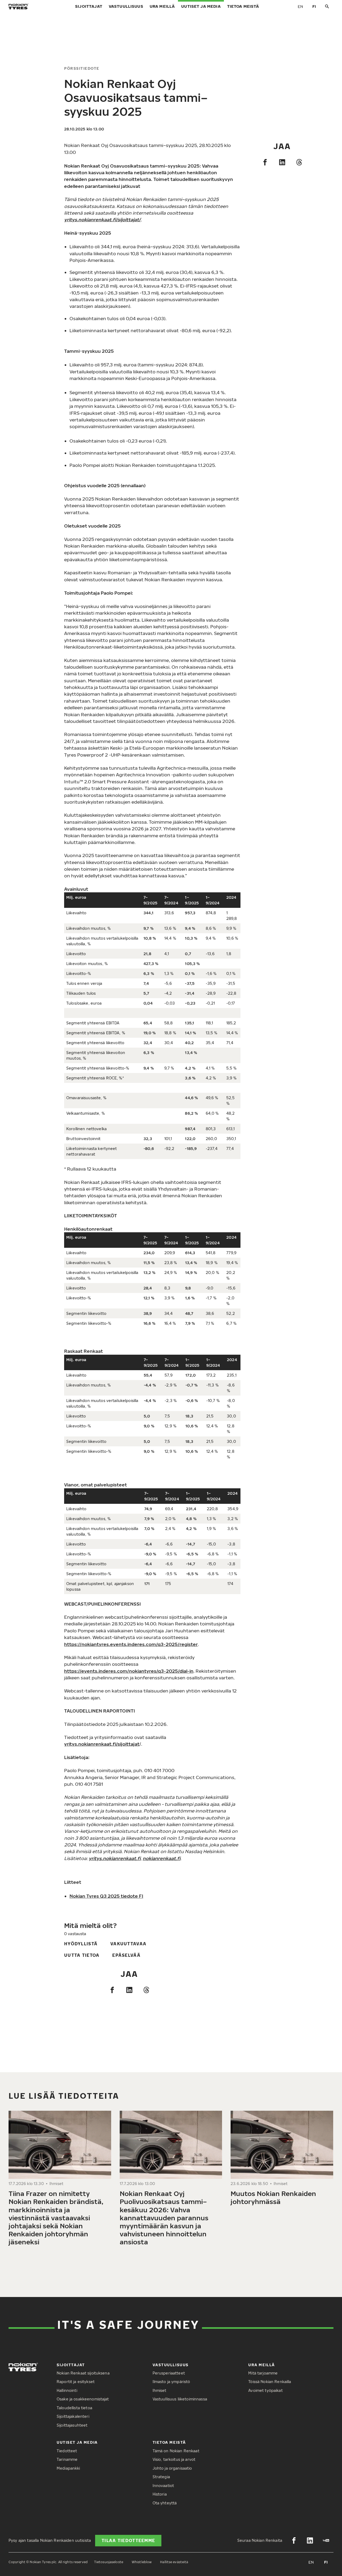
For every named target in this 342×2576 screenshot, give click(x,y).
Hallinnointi (67, 2390)
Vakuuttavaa (128, 1944)
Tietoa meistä (243, 6)
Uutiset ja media (201, 6)
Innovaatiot (163, 2486)
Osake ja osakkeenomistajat (83, 2399)
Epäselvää (126, 1955)
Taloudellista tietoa (74, 2408)
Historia (160, 2494)
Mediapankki (68, 2468)
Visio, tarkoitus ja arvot (174, 2459)
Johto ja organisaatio (172, 2468)
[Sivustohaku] (327, 7)
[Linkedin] (282, 162)
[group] (60, 2180)
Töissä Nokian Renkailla (270, 2382)
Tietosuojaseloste (109, 2562)
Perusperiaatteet (169, 2373)
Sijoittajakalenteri (73, 2416)
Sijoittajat (89, 6)
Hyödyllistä (81, 1944)
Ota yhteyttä (165, 2503)
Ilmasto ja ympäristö (171, 2382)
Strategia (161, 2477)
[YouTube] (326, 2540)
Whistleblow (142, 2562)
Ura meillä (162, 6)
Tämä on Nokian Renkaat (176, 2451)
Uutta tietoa (82, 1955)
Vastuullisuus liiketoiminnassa (180, 2399)
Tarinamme (67, 2459)
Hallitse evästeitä (174, 2562)
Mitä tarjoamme (263, 2373)
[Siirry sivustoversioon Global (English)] (300, 6)
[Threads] (299, 162)
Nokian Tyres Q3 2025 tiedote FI (106, 1896)
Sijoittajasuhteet (72, 2425)
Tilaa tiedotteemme (128, 2540)
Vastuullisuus (126, 6)
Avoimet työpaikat (265, 2390)
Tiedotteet (67, 2451)
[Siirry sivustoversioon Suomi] (314, 6)
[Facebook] (265, 162)
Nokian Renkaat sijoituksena (83, 2373)
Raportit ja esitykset (76, 2382)
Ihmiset (160, 2390)
